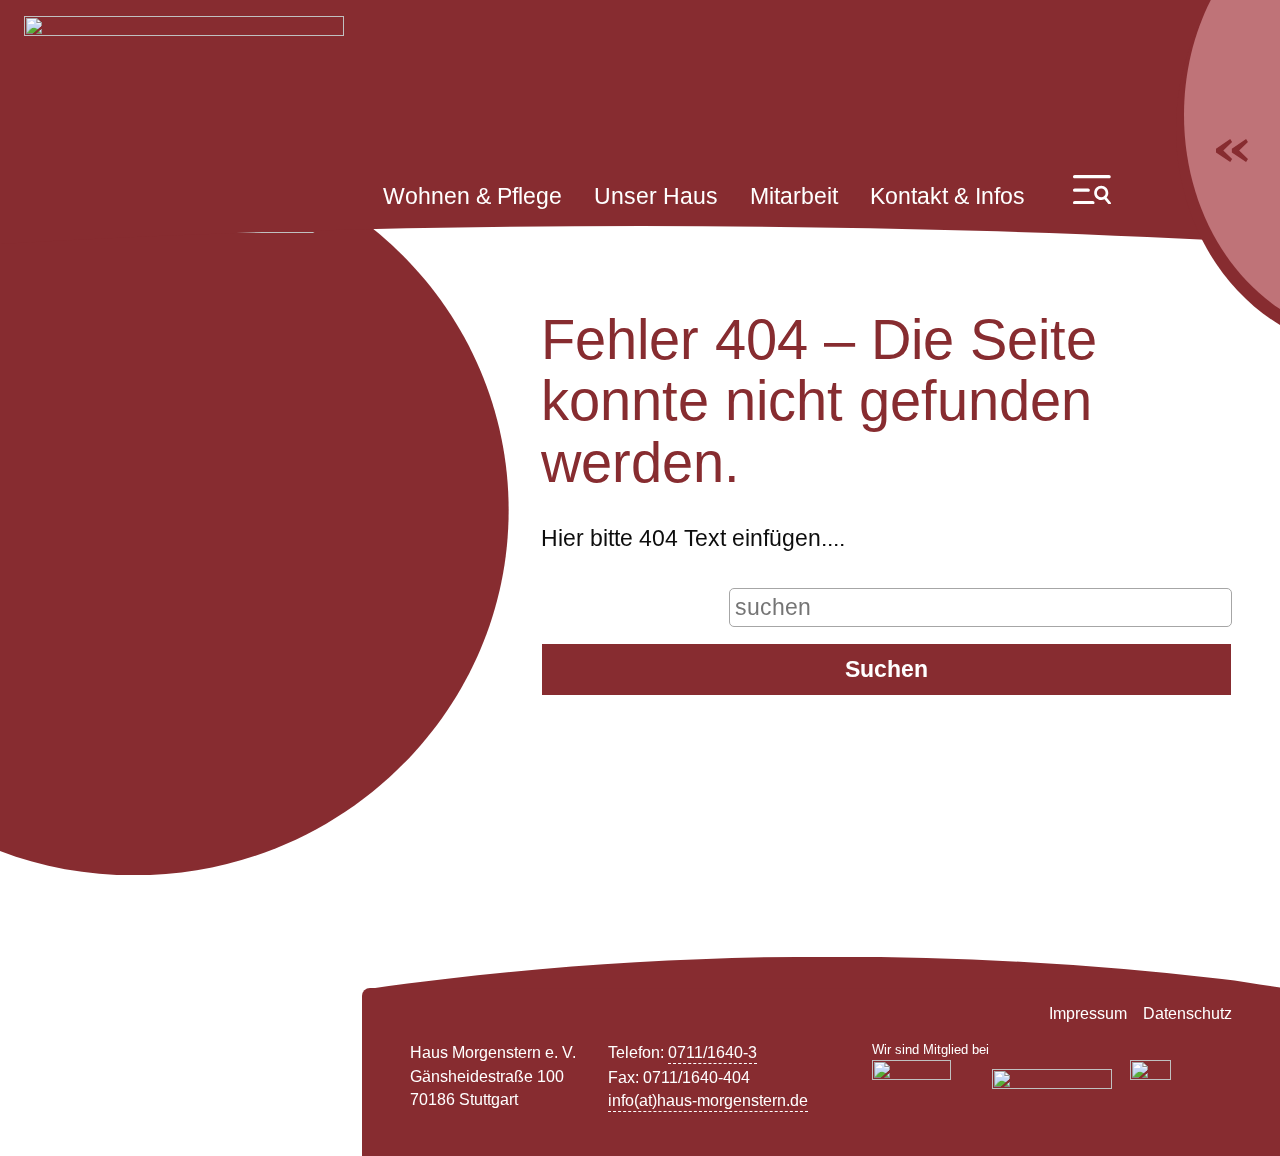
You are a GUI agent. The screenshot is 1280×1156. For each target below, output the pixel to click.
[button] (1092, 189)
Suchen (886, 669)
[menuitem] (472, 197)
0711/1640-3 (712, 1052)
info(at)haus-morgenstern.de (708, 1100)
